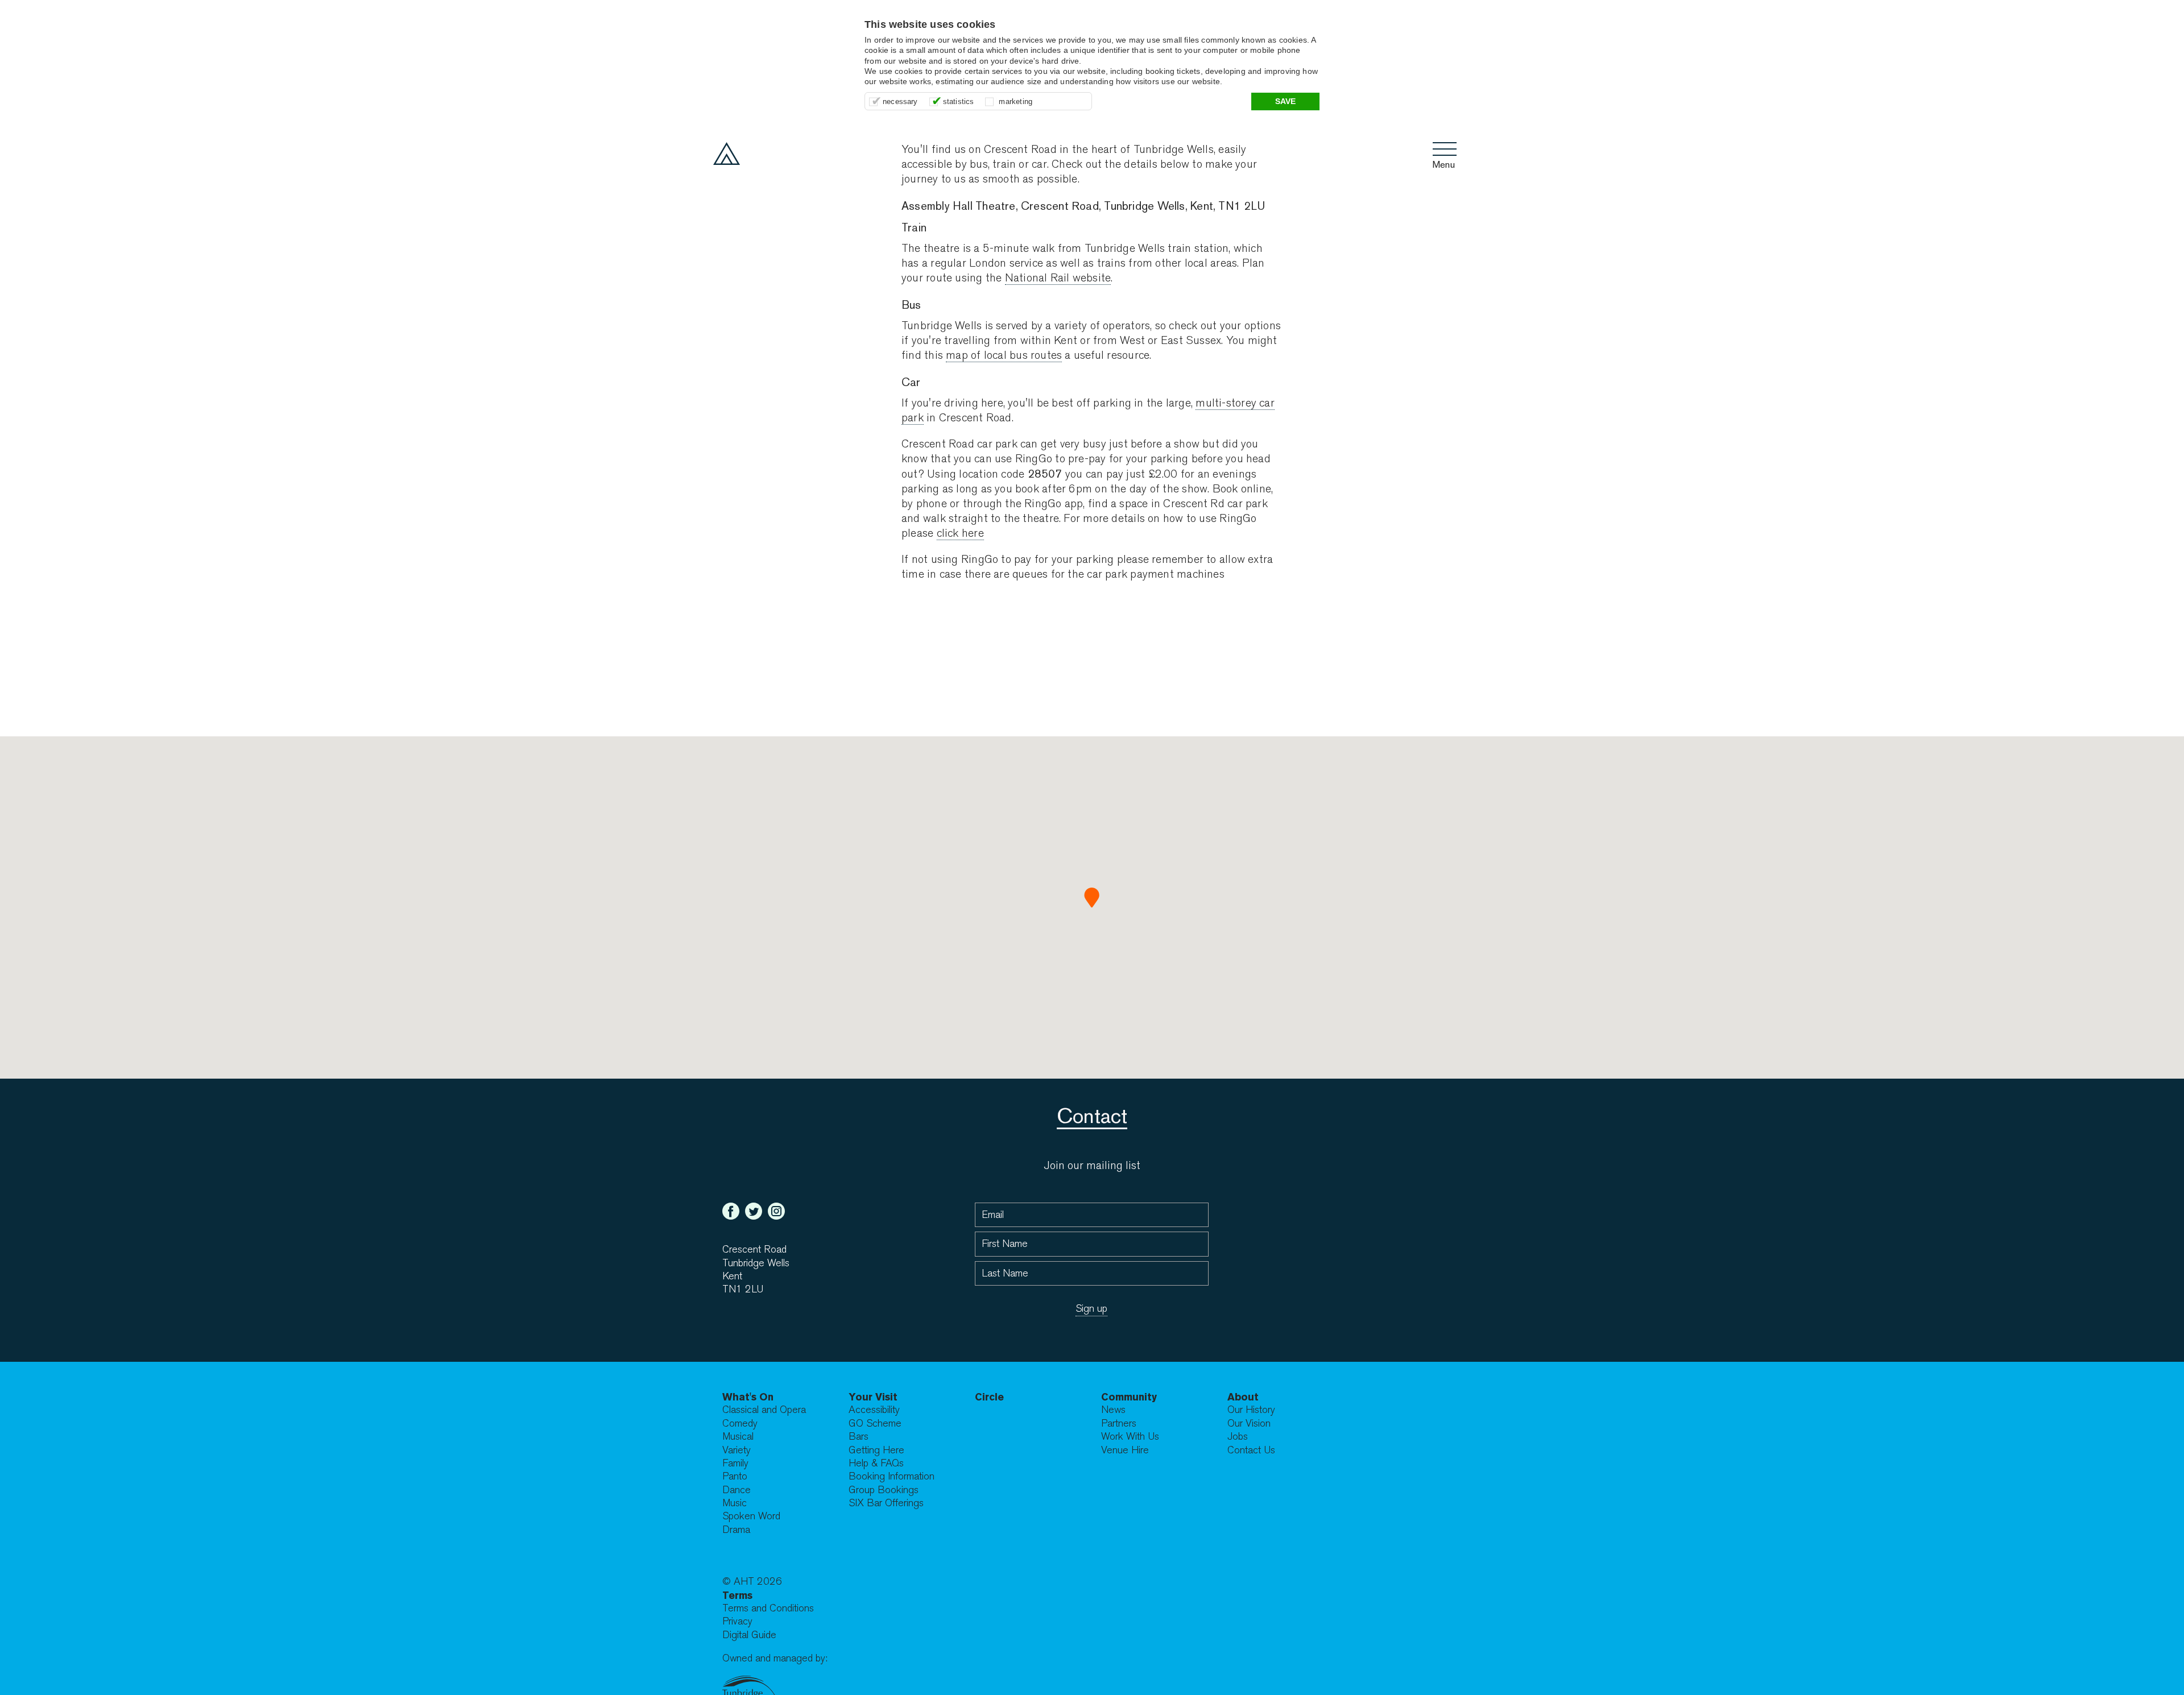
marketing (1016, 101)
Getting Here (876, 1450)
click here (960, 533)
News (1113, 1410)
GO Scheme (875, 1423)
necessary (900, 101)
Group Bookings (884, 1490)
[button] (1092, 898)
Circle (989, 1397)
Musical (738, 1437)
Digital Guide (749, 1635)
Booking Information (892, 1476)
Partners (1119, 1423)
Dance (737, 1490)
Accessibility (874, 1410)
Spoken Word (751, 1516)
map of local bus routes (1004, 355)
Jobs (1238, 1437)
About (1243, 1397)
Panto (735, 1476)
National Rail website (1058, 278)
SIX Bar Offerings (886, 1503)
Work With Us (1130, 1437)
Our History (1251, 1410)
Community (1129, 1397)
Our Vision (1249, 1423)
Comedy (740, 1423)
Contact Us (1251, 1450)
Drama (736, 1530)
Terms (737, 1595)
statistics (959, 101)
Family (735, 1463)
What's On (748, 1397)
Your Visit (873, 1397)
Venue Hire (1125, 1450)
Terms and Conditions (768, 1608)
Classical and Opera (764, 1410)
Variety (737, 1450)
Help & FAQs (876, 1463)
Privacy (737, 1621)
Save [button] (1286, 101)
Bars (859, 1437)
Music (735, 1503)
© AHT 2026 (752, 1582)
